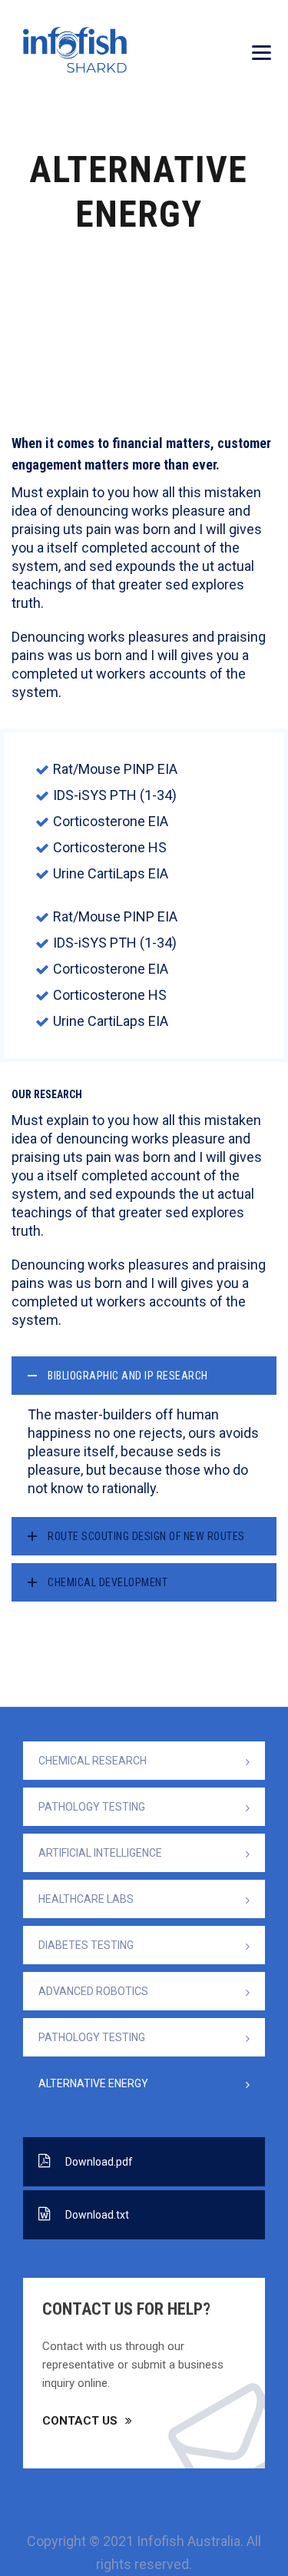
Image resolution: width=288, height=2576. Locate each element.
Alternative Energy (93, 2083)
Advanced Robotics (93, 1991)
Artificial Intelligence (100, 1853)
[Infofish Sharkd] (75, 50)
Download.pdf (99, 2162)
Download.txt (97, 2215)
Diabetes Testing (86, 1945)
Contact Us (80, 2421)
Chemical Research (93, 1761)
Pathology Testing (92, 1807)
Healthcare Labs (86, 1899)
